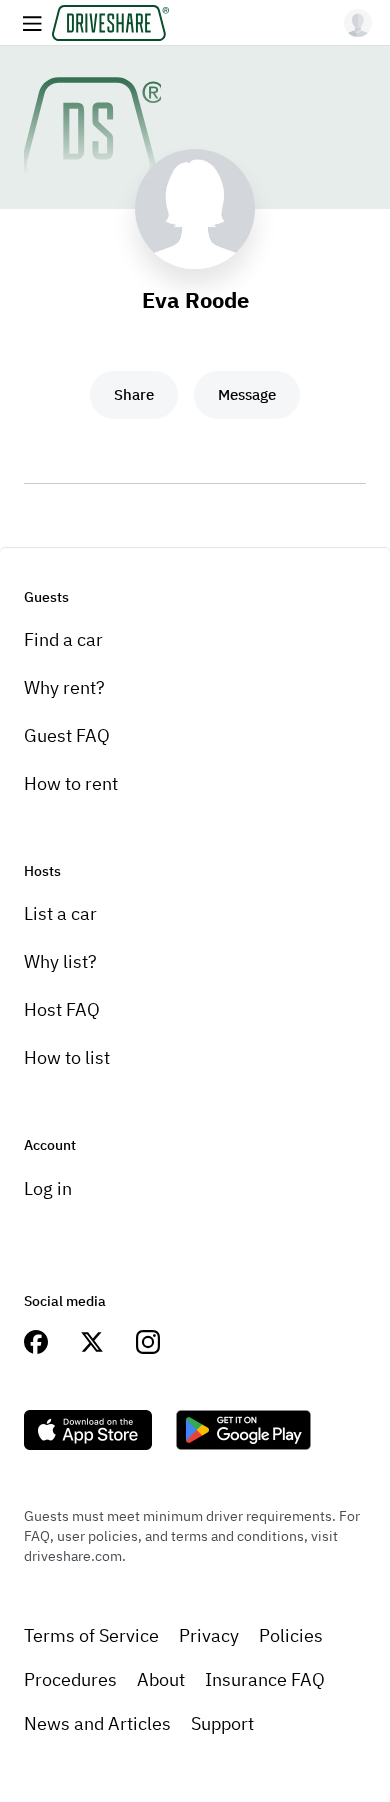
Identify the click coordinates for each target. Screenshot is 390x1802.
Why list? (60, 961)
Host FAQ (62, 1009)
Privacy (209, 1635)
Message (247, 394)
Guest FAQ (67, 735)
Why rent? (64, 687)
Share (134, 394)
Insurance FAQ (265, 1679)
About (161, 1679)
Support (222, 1723)
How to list (67, 1057)
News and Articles (97, 1723)
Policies (291, 1635)
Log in (48, 1188)
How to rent (71, 783)
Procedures (70, 1679)
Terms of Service (91, 1635)
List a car (60, 913)
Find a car (63, 639)
